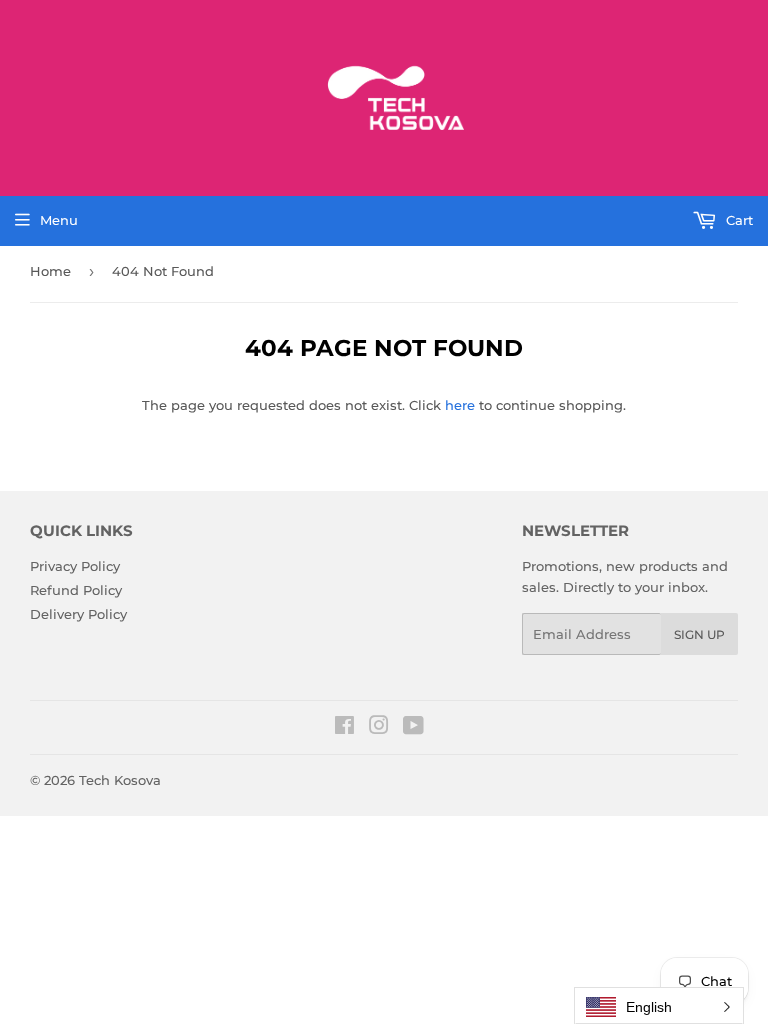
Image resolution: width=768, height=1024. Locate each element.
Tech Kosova (120, 780)
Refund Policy (76, 590)
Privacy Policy (75, 566)
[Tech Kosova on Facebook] (344, 728)
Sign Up (699, 634)
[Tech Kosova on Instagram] (379, 728)
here (460, 405)
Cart (737, 220)
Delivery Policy (78, 614)
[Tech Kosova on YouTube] (413, 728)
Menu (59, 220)
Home (50, 271)
